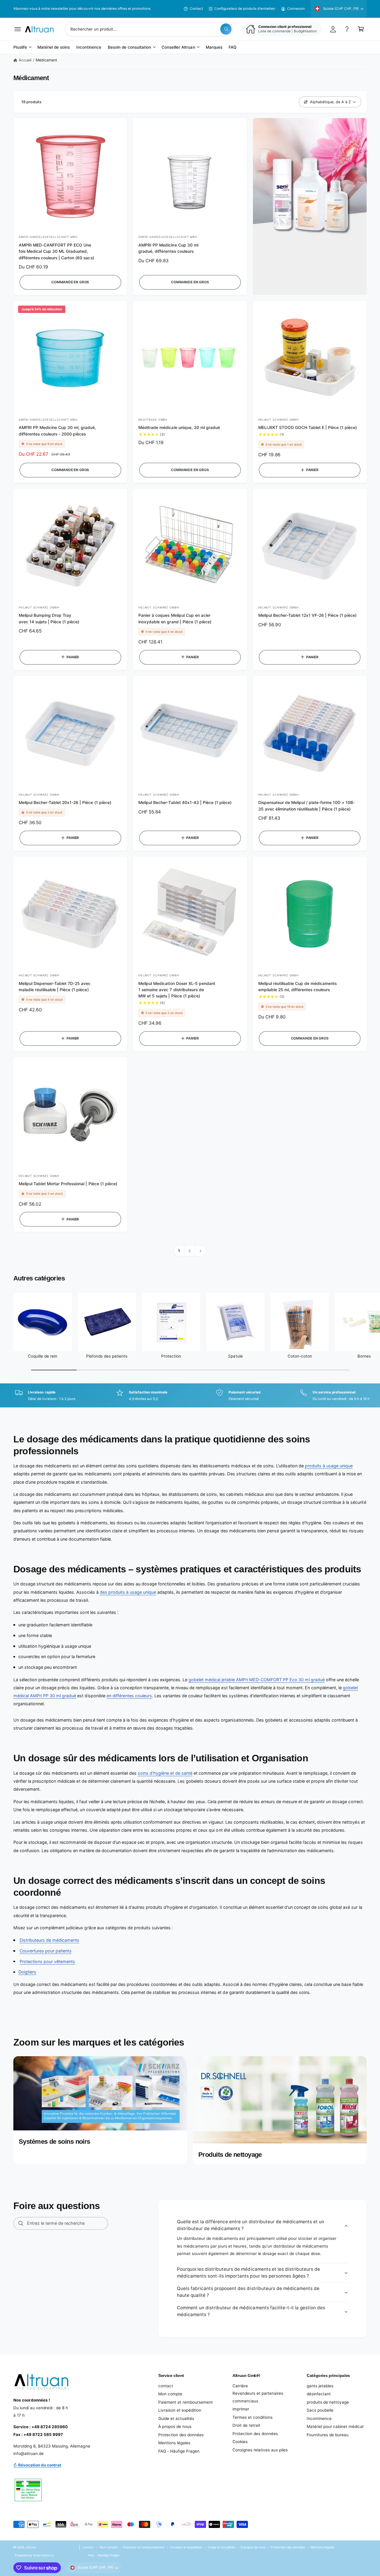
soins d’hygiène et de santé (165, 1773)
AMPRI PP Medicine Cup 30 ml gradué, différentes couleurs (168, 248)
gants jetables (320, 2386)
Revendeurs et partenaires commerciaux (258, 2397)
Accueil (25, 60)
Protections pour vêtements (47, 1961)
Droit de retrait (246, 2425)
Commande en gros (70, 282)
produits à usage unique (329, 1466)
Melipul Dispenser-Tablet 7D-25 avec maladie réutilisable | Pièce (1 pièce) (55, 987)
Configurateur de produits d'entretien (245, 9)
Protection (171, 1356)
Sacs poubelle (320, 2410)
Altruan (31, 2547)
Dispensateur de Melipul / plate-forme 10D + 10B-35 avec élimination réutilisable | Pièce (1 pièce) (307, 806)
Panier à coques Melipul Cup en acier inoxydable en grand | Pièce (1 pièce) (175, 618)
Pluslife (20, 47)
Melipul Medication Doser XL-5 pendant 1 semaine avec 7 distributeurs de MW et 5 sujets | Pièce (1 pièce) (177, 990)
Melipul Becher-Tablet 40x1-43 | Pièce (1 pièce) (185, 802)
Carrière (240, 2386)
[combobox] (149, 29)
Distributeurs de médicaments (49, 1940)
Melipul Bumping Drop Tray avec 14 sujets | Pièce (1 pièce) (49, 618)
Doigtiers (27, 1972)
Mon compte (170, 2394)
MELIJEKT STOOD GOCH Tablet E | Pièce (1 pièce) (308, 428)
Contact (196, 9)
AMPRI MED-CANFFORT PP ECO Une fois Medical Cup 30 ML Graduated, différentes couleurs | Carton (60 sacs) (56, 251)
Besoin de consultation (129, 47)
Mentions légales (174, 2443)
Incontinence (319, 2418)
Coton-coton (300, 1356)
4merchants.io (43, 2555)
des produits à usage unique (128, 1592)
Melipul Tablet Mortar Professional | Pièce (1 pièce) (68, 1184)
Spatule (235, 1356)
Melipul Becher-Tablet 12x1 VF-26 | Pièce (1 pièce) (308, 615)
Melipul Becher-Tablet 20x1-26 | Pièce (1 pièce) (65, 802)
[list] (190, 1396)
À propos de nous (175, 2426)
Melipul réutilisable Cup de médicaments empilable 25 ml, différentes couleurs (298, 987)
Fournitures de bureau (328, 2435)
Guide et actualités (176, 2418)
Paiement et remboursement (186, 2402)
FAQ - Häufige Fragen (179, 2451)
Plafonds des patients (107, 1356)
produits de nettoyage (328, 2402)
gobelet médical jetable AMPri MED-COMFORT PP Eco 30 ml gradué (257, 1680)
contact (166, 2386)
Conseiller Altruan (178, 47)
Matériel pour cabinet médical (335, 2426)
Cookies (240, 2442)
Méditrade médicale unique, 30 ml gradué (179, 428)
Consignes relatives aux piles (260, 2450)
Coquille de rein (43, 1356)
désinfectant (319, 2394)
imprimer (241, 2409)
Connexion (296, 9)
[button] (18, 29)
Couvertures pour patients (46, 1951)
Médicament (46, 60)
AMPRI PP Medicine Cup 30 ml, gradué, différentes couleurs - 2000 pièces (57, 431)
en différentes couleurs (129, 1696)
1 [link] (179, 1251)
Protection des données (181, 2435)
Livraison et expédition (180, 2410)
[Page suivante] (201, 1251)
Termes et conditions (252, 2417)
